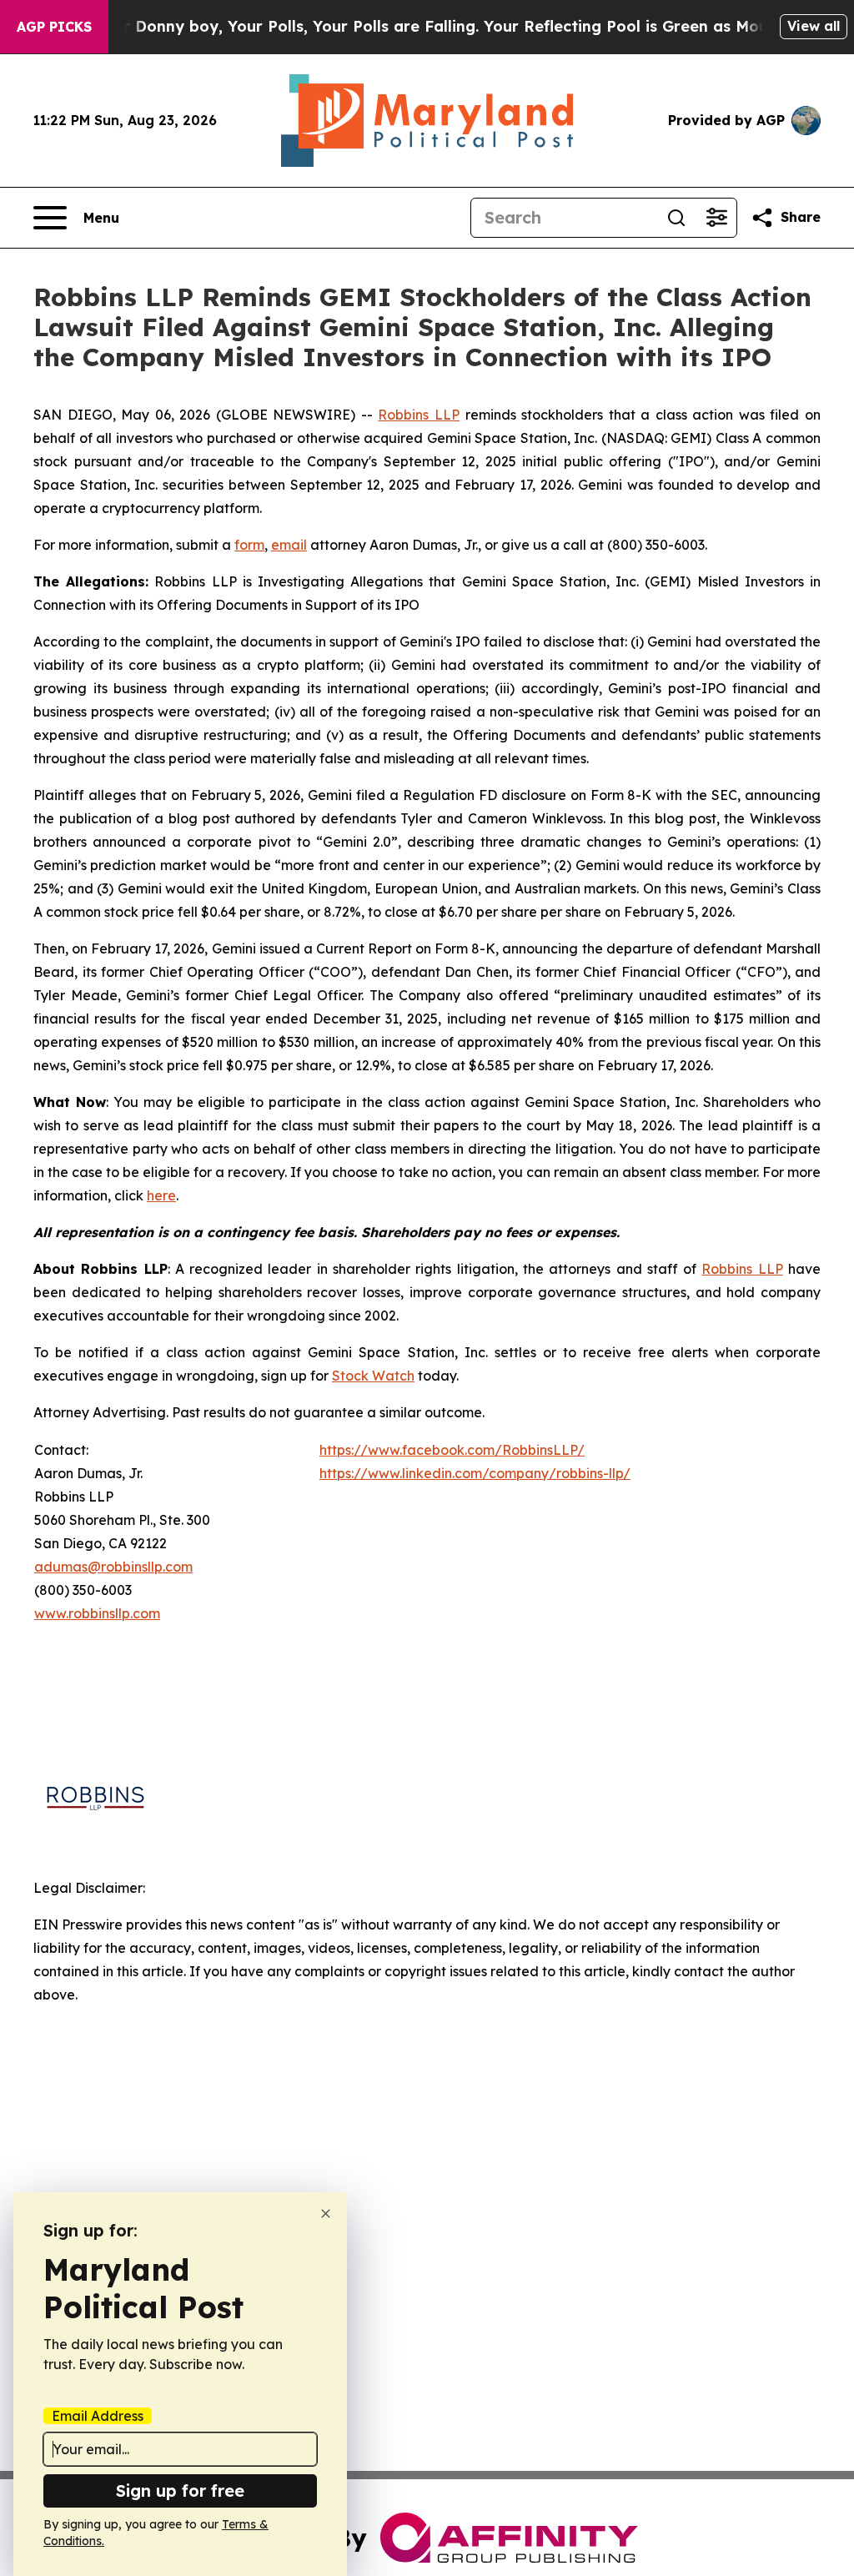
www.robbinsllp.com (97, 1613)
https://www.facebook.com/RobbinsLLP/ (452, 1450)
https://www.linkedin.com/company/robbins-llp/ (475, 1473)
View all (814, 26)
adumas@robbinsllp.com (113, 1567)
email (289, 545)
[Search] (676, 218)
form (249, 545)
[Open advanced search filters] (716, 218)
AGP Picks (54, 27)
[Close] (326, 2214)
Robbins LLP (419, 415)
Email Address (98, 2416)
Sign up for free (180, 2490)
